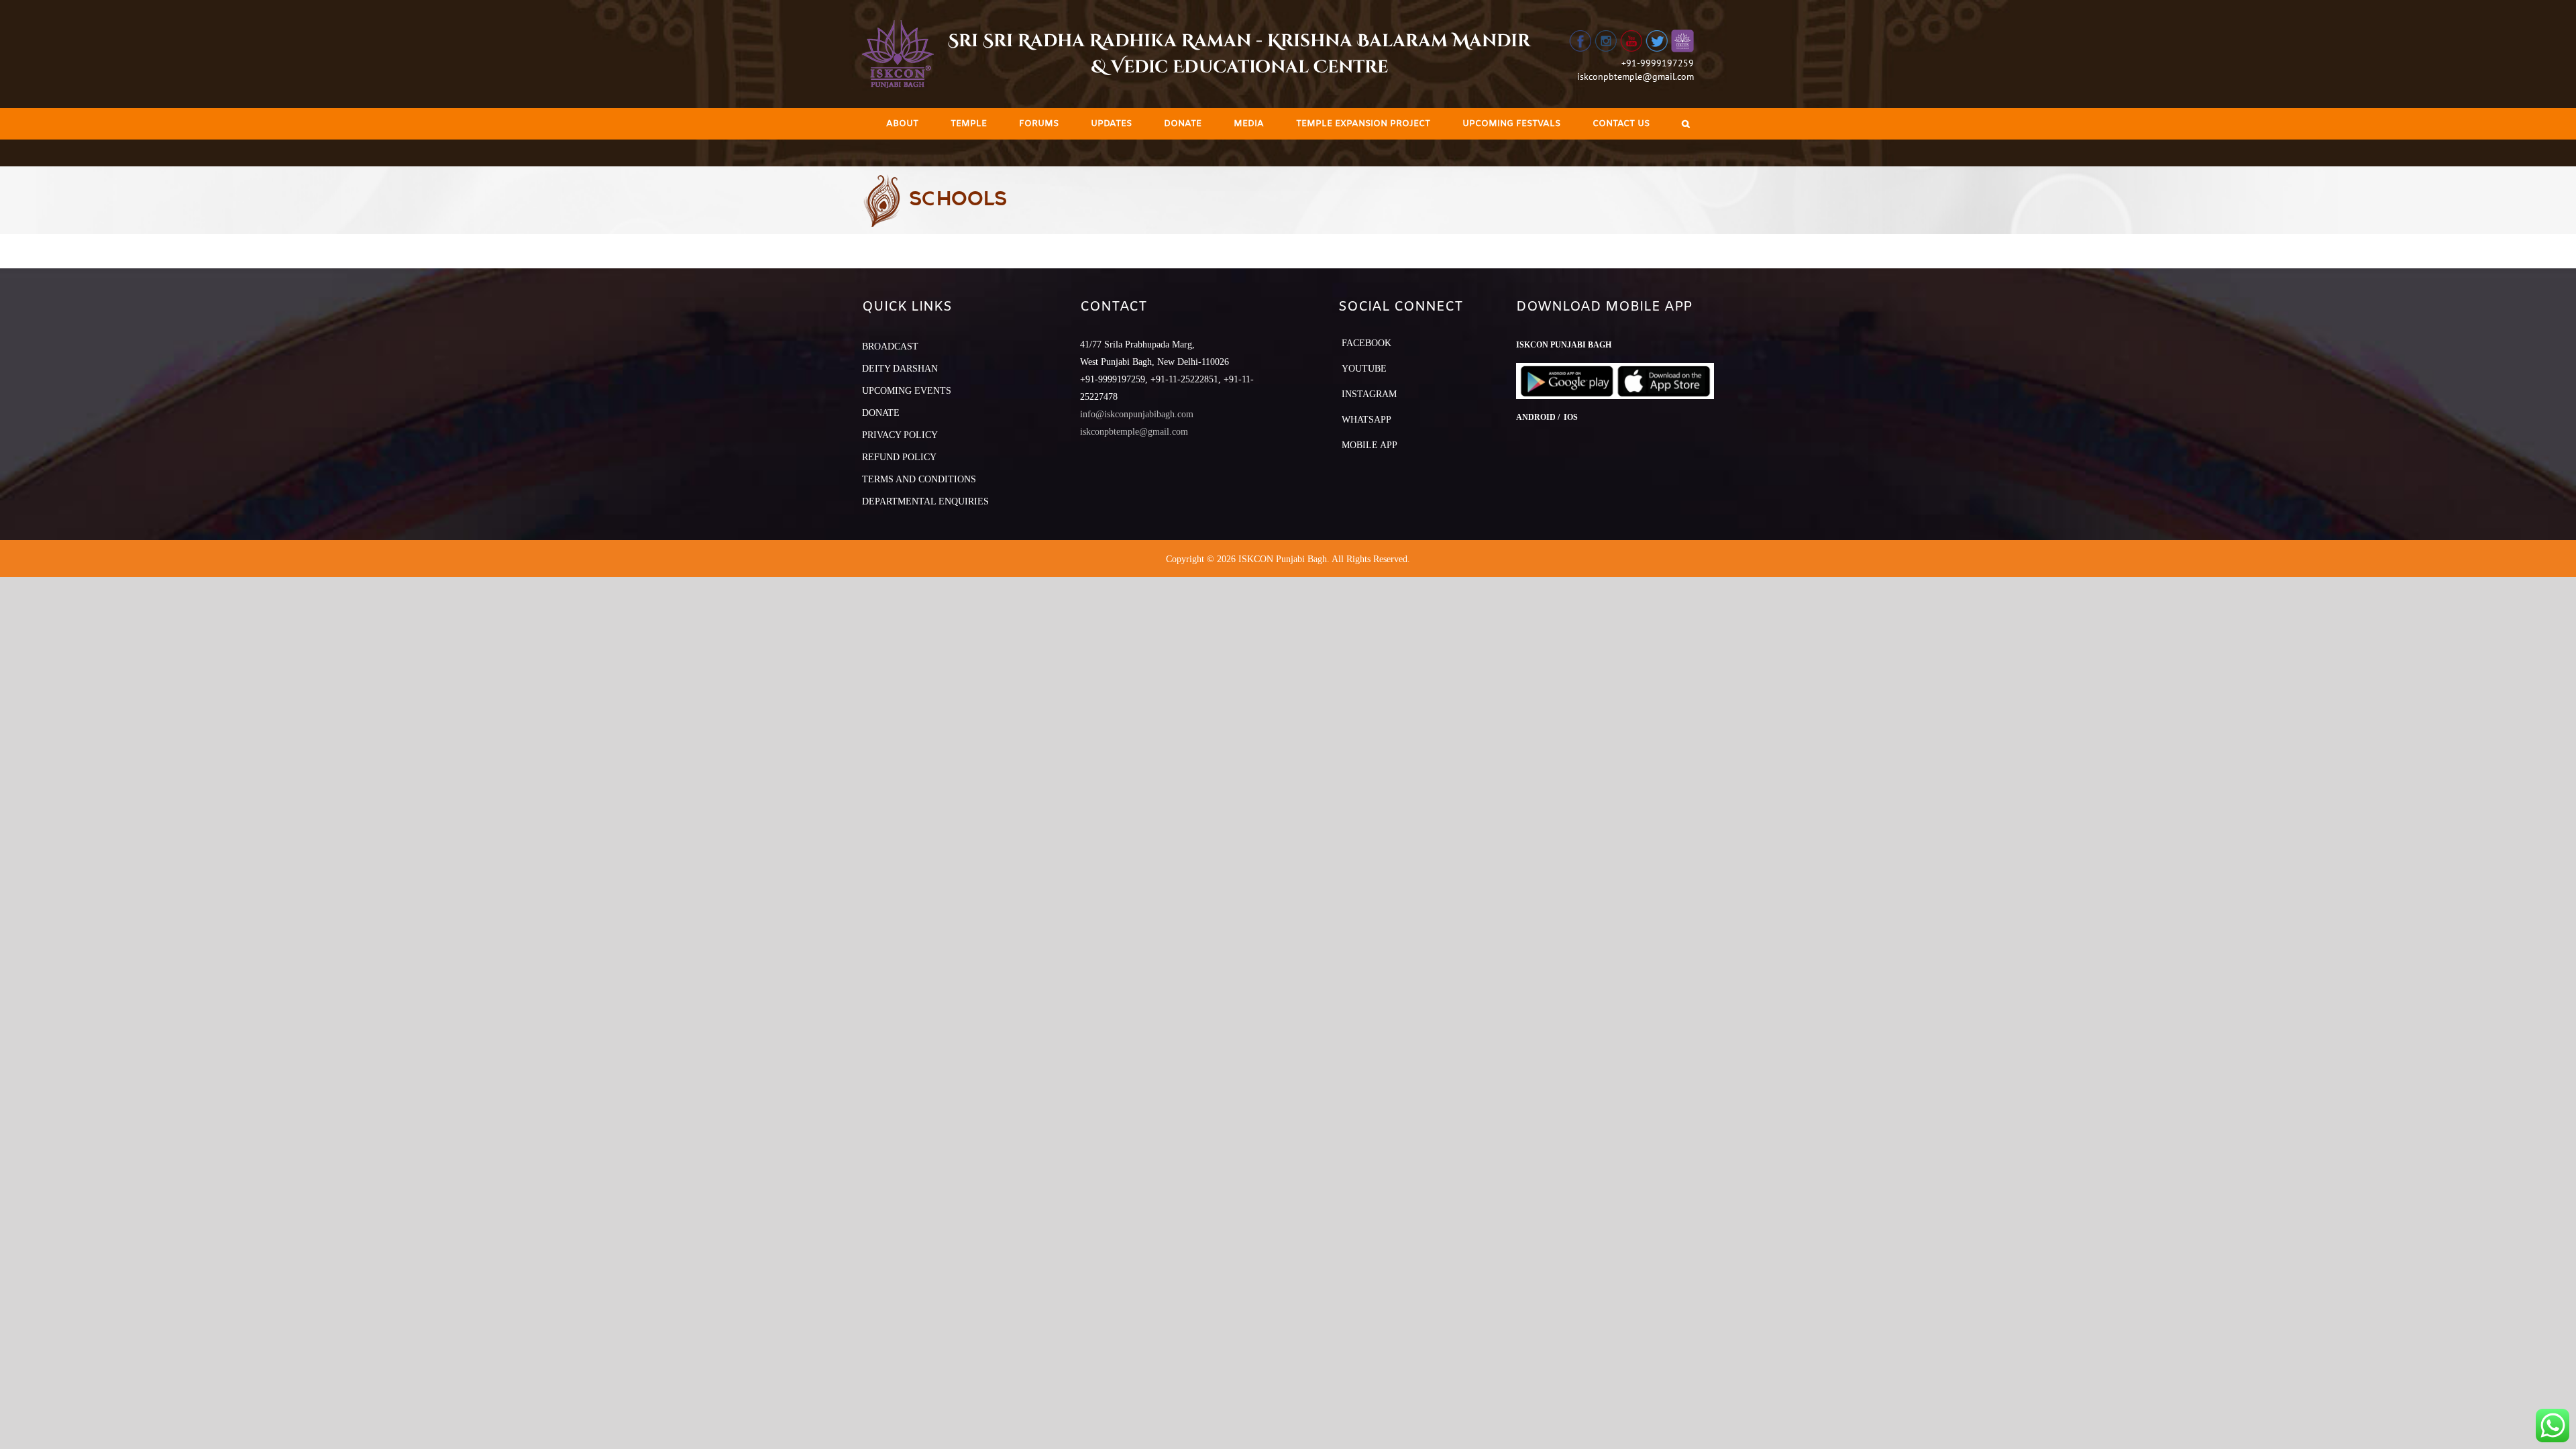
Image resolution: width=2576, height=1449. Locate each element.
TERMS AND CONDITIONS (919, 479)
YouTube (1364, 369)
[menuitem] (902, 124)
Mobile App (1370, 445)
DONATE (881, 413)
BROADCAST (890, 346)
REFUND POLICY (899, 457)
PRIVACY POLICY (900, 435)
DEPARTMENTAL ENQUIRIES (925, 501)
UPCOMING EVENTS (907, 391)
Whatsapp (1366, 420)
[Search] (1686, 124)
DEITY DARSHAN (900, 369)
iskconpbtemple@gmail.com (1635, 76)
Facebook (1366, 343)
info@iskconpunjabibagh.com (1137, 414)
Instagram (1369, 394)
